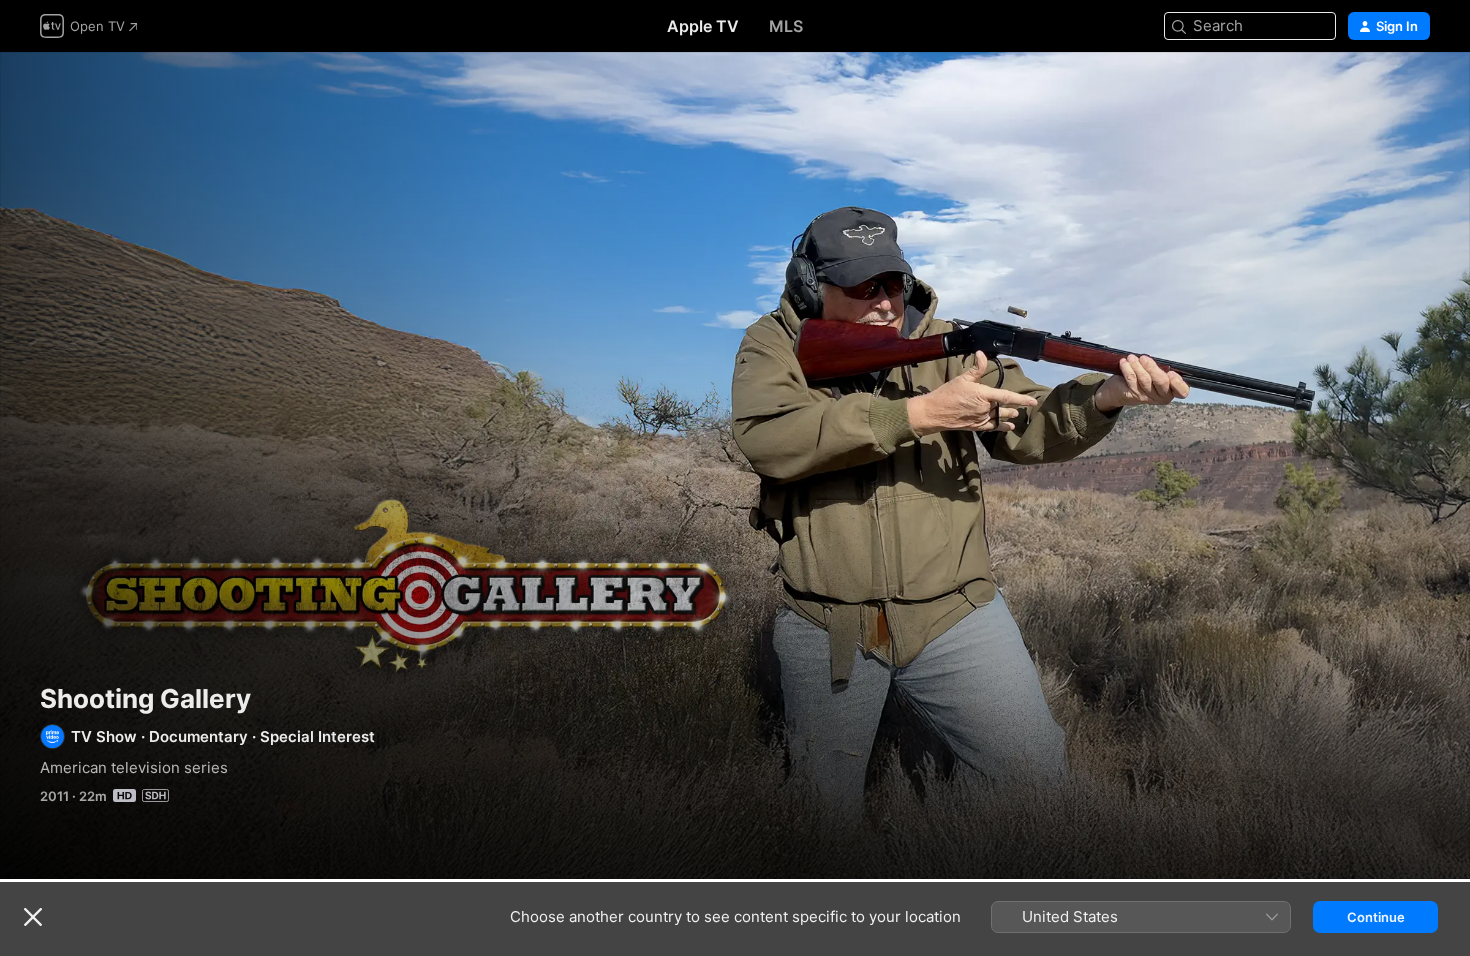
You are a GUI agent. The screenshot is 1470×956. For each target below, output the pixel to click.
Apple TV (703, 26)
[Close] (33, 917)
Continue (1376, 917)
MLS (786, 26)
